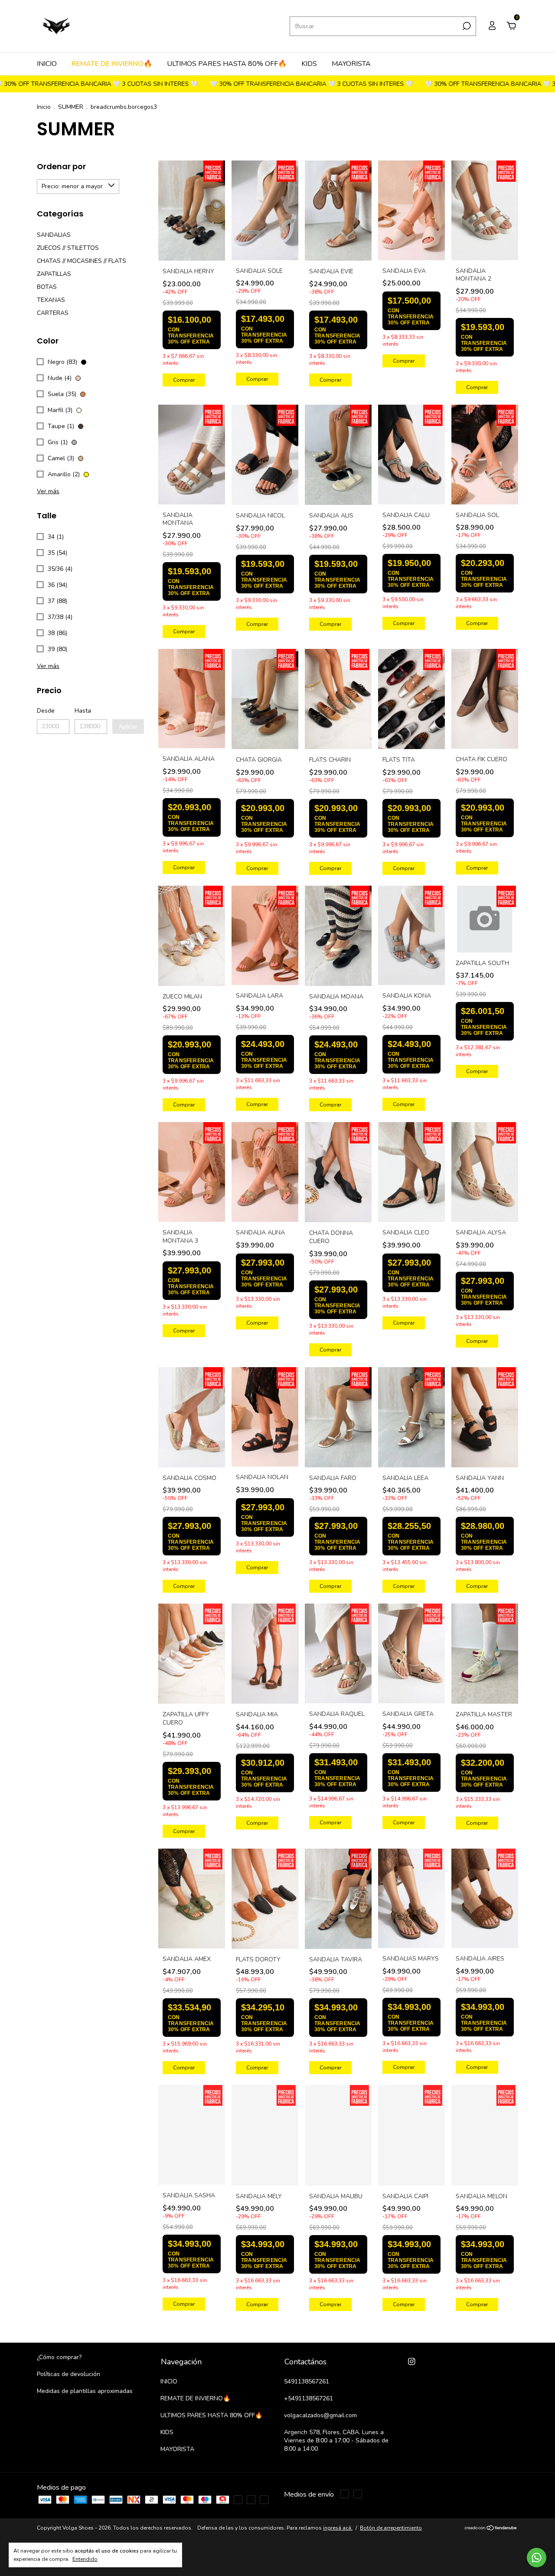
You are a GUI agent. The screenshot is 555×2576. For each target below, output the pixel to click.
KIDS (309, 64)
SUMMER (71, 107)
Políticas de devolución (69, 2374)
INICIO (47, 64)
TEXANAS (51, 300)
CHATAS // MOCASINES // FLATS (82, 261)
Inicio (44, 107)
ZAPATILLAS (54, 274)
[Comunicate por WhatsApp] (537, 2558)
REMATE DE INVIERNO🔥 (112, 64)
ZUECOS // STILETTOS (68, 248)
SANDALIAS (54, 235)
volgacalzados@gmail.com (320, 2415)
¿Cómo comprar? (59, 2357)
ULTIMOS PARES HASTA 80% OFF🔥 (227, 64)
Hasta (83, 711)
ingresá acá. (338, 2542)
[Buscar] (466, 26)
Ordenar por (61, 166)
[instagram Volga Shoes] (412, 2362)
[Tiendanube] (491, 2543)
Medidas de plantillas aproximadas (85, 2391)
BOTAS (47, 287)
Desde (46, 711)
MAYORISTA (351, 64)
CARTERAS (53, 313)
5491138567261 (307, 2381)
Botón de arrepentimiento (391, 2542)
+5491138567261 (309, 2398)
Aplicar (128, 727)
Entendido (85, 2559)
